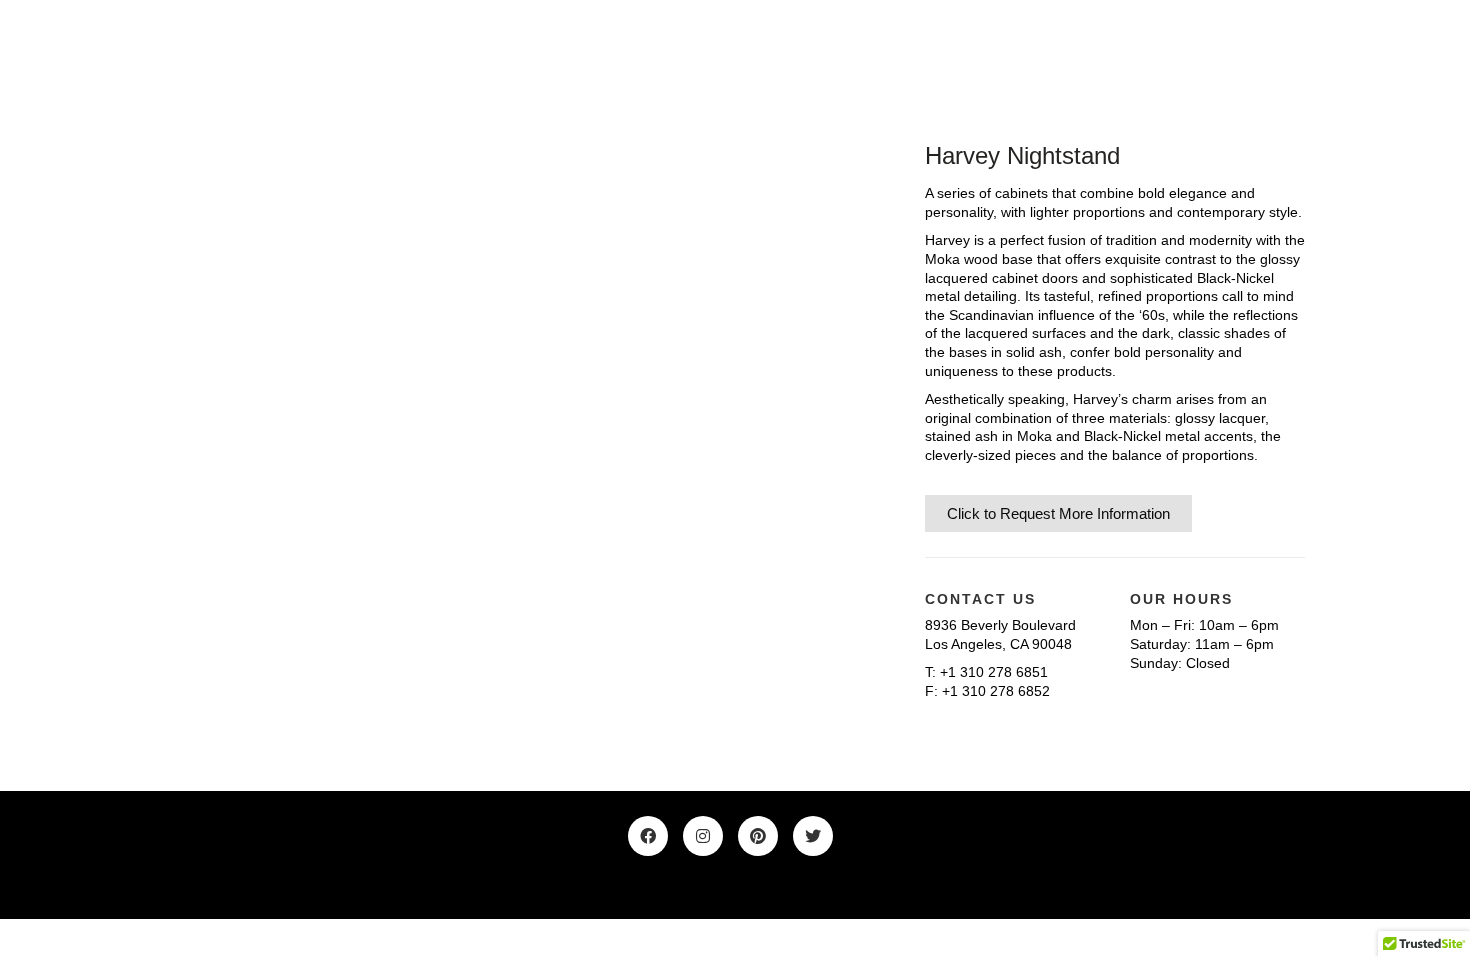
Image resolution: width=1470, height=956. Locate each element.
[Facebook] (648, 836)
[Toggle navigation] (1293, 49)
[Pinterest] (758, 836)
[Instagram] (703, 836)
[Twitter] (813, 836)
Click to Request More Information (1058, 513)
